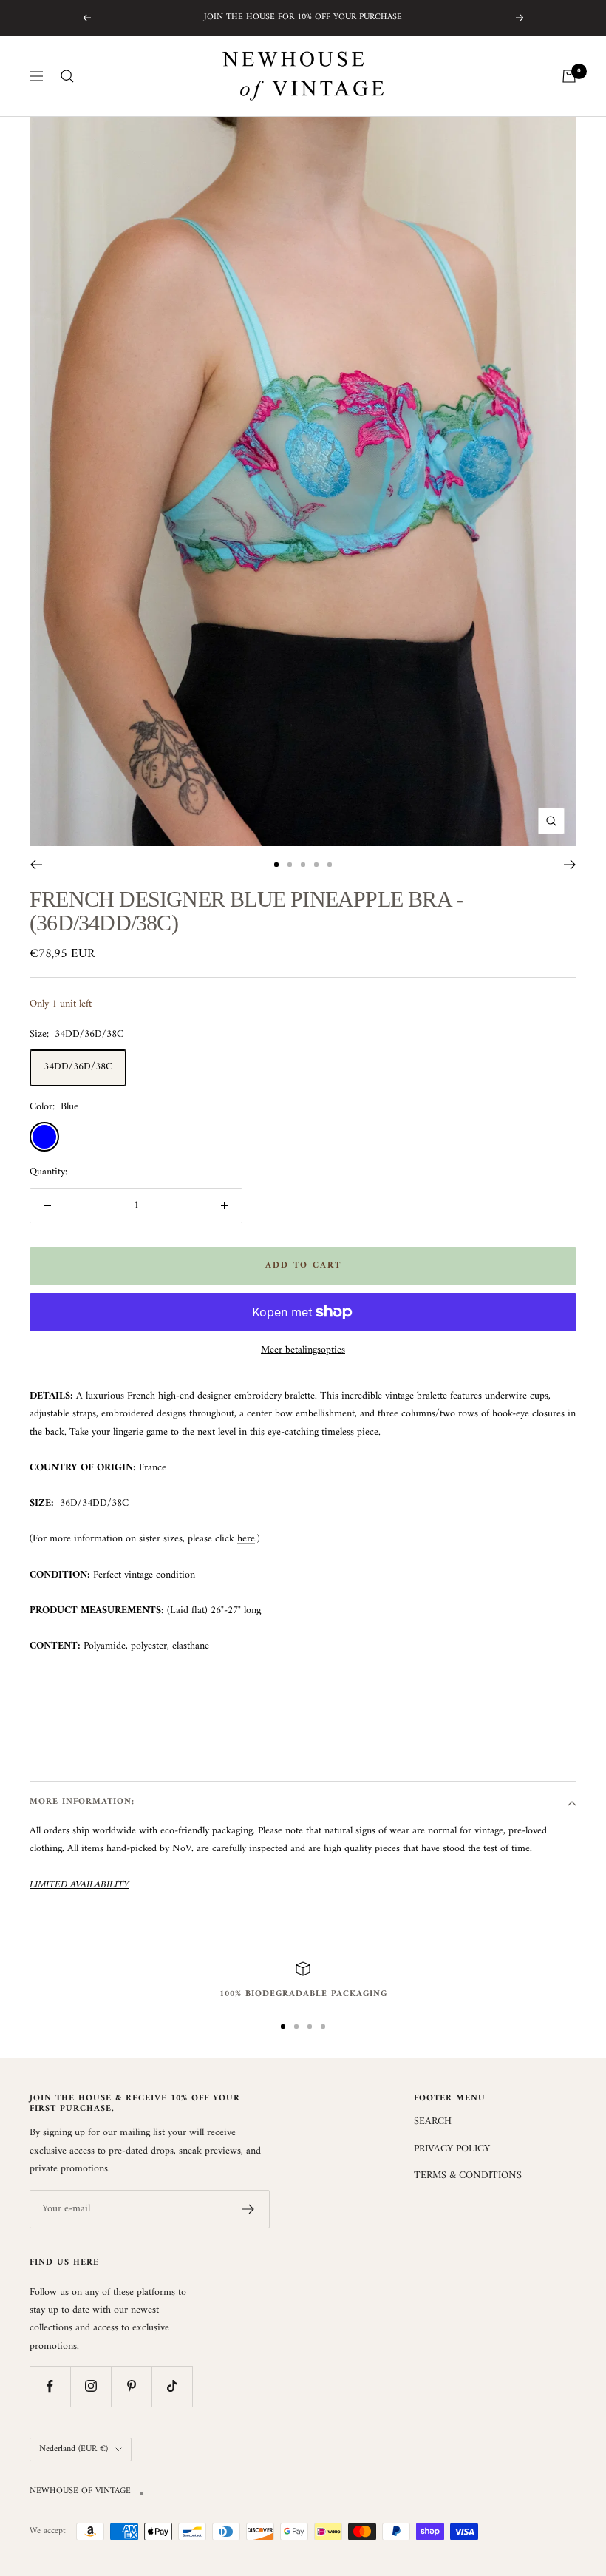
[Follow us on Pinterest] (131, 2386)
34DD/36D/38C (78, 1067)
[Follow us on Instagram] (91, 2386)
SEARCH (433, 2122)
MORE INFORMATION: (82, 1802)
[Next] (570, 865)
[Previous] (36, 865)
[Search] (67, 76)
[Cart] (569, 76)
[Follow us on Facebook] (50, 2386)
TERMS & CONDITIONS (468, 2176)
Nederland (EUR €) (74, 2449)
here (246, 1539)
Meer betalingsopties (303, 1350)
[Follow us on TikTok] (172, 2386)
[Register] (249, 2209)
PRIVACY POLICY (452, 2149)
